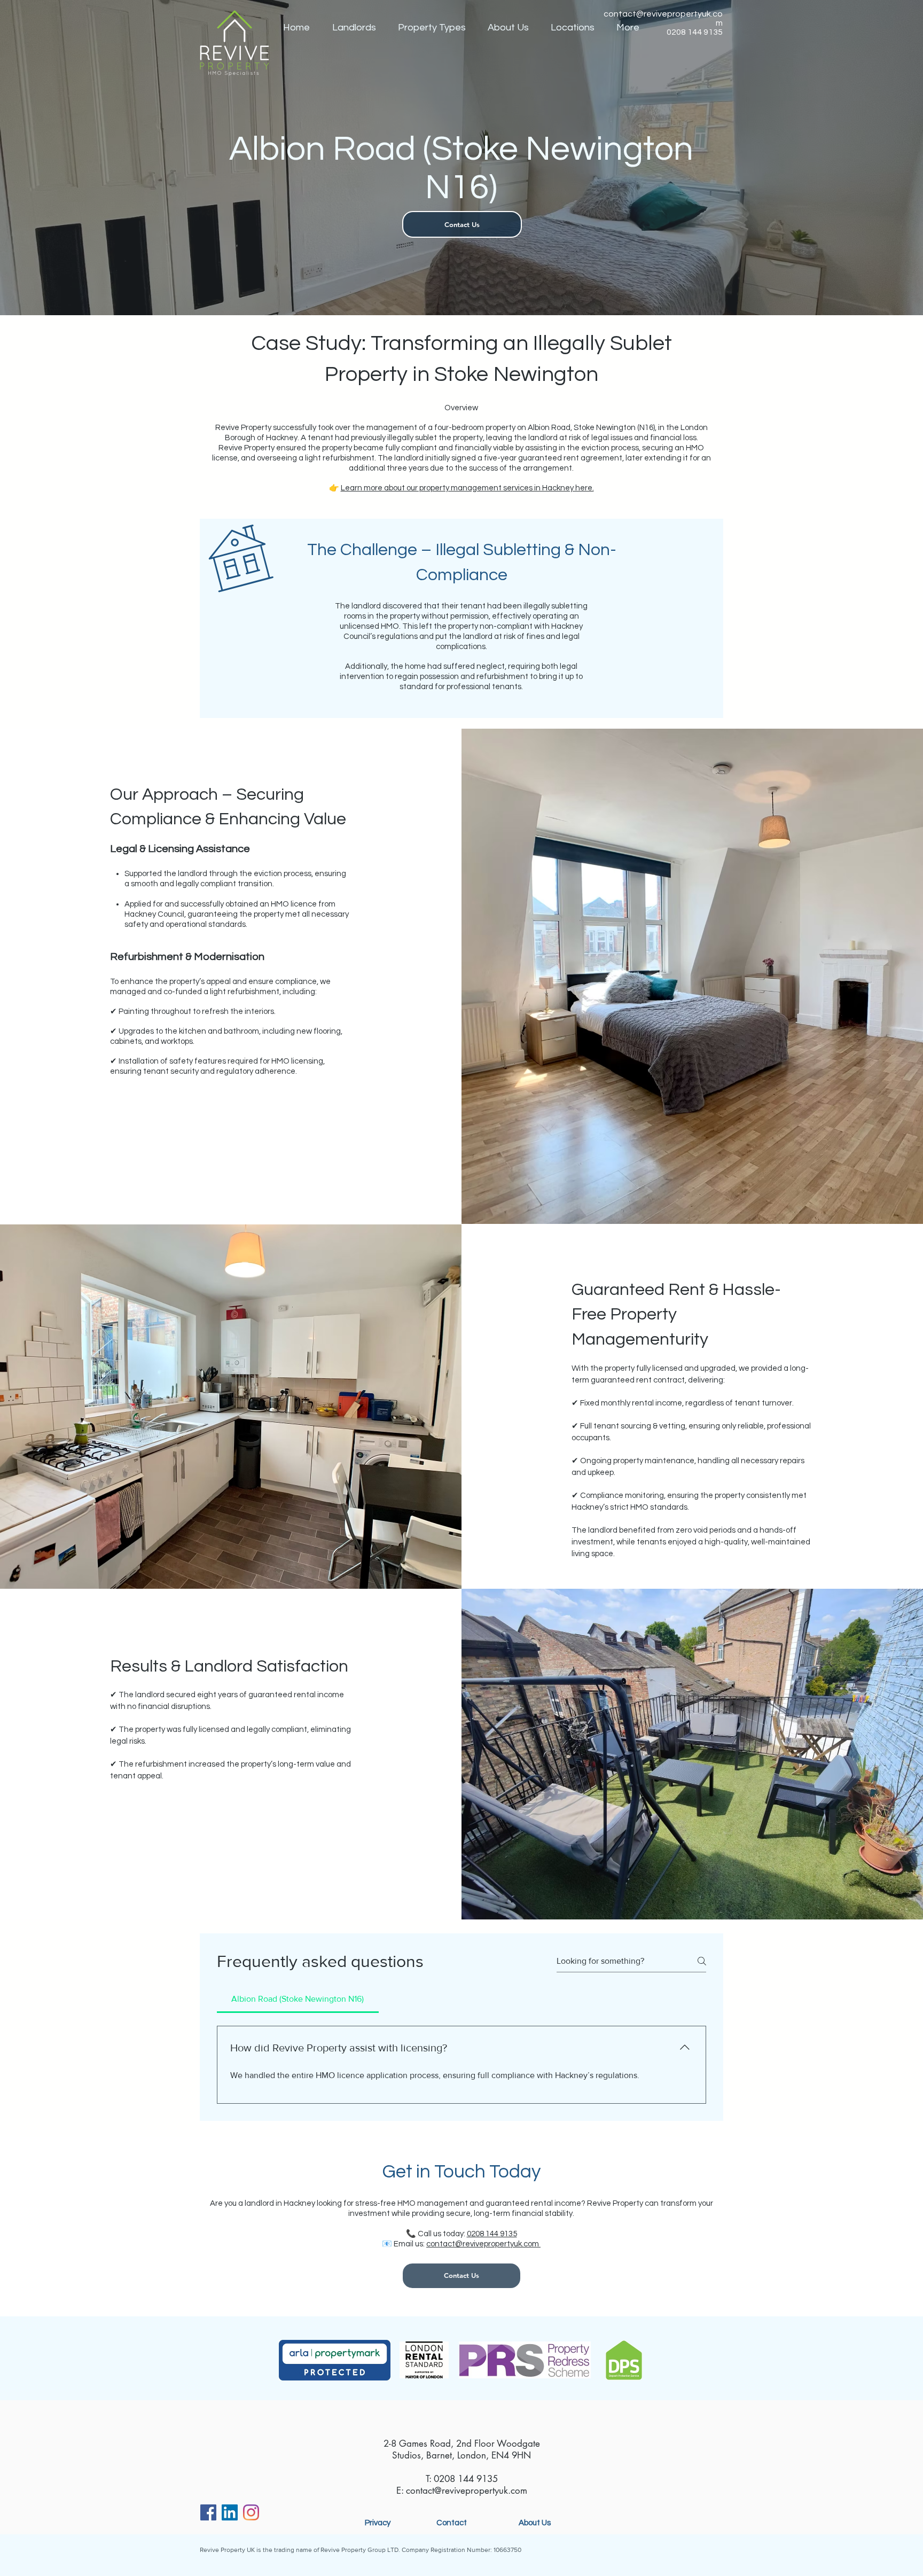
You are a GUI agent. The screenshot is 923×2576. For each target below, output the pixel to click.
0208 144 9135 (492, 2234)
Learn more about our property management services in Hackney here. (467, 488)
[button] (354, 28)
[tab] (298, 1999)
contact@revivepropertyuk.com (483, 2244)
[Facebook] (208, 2512)
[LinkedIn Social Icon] (230, 2512)
